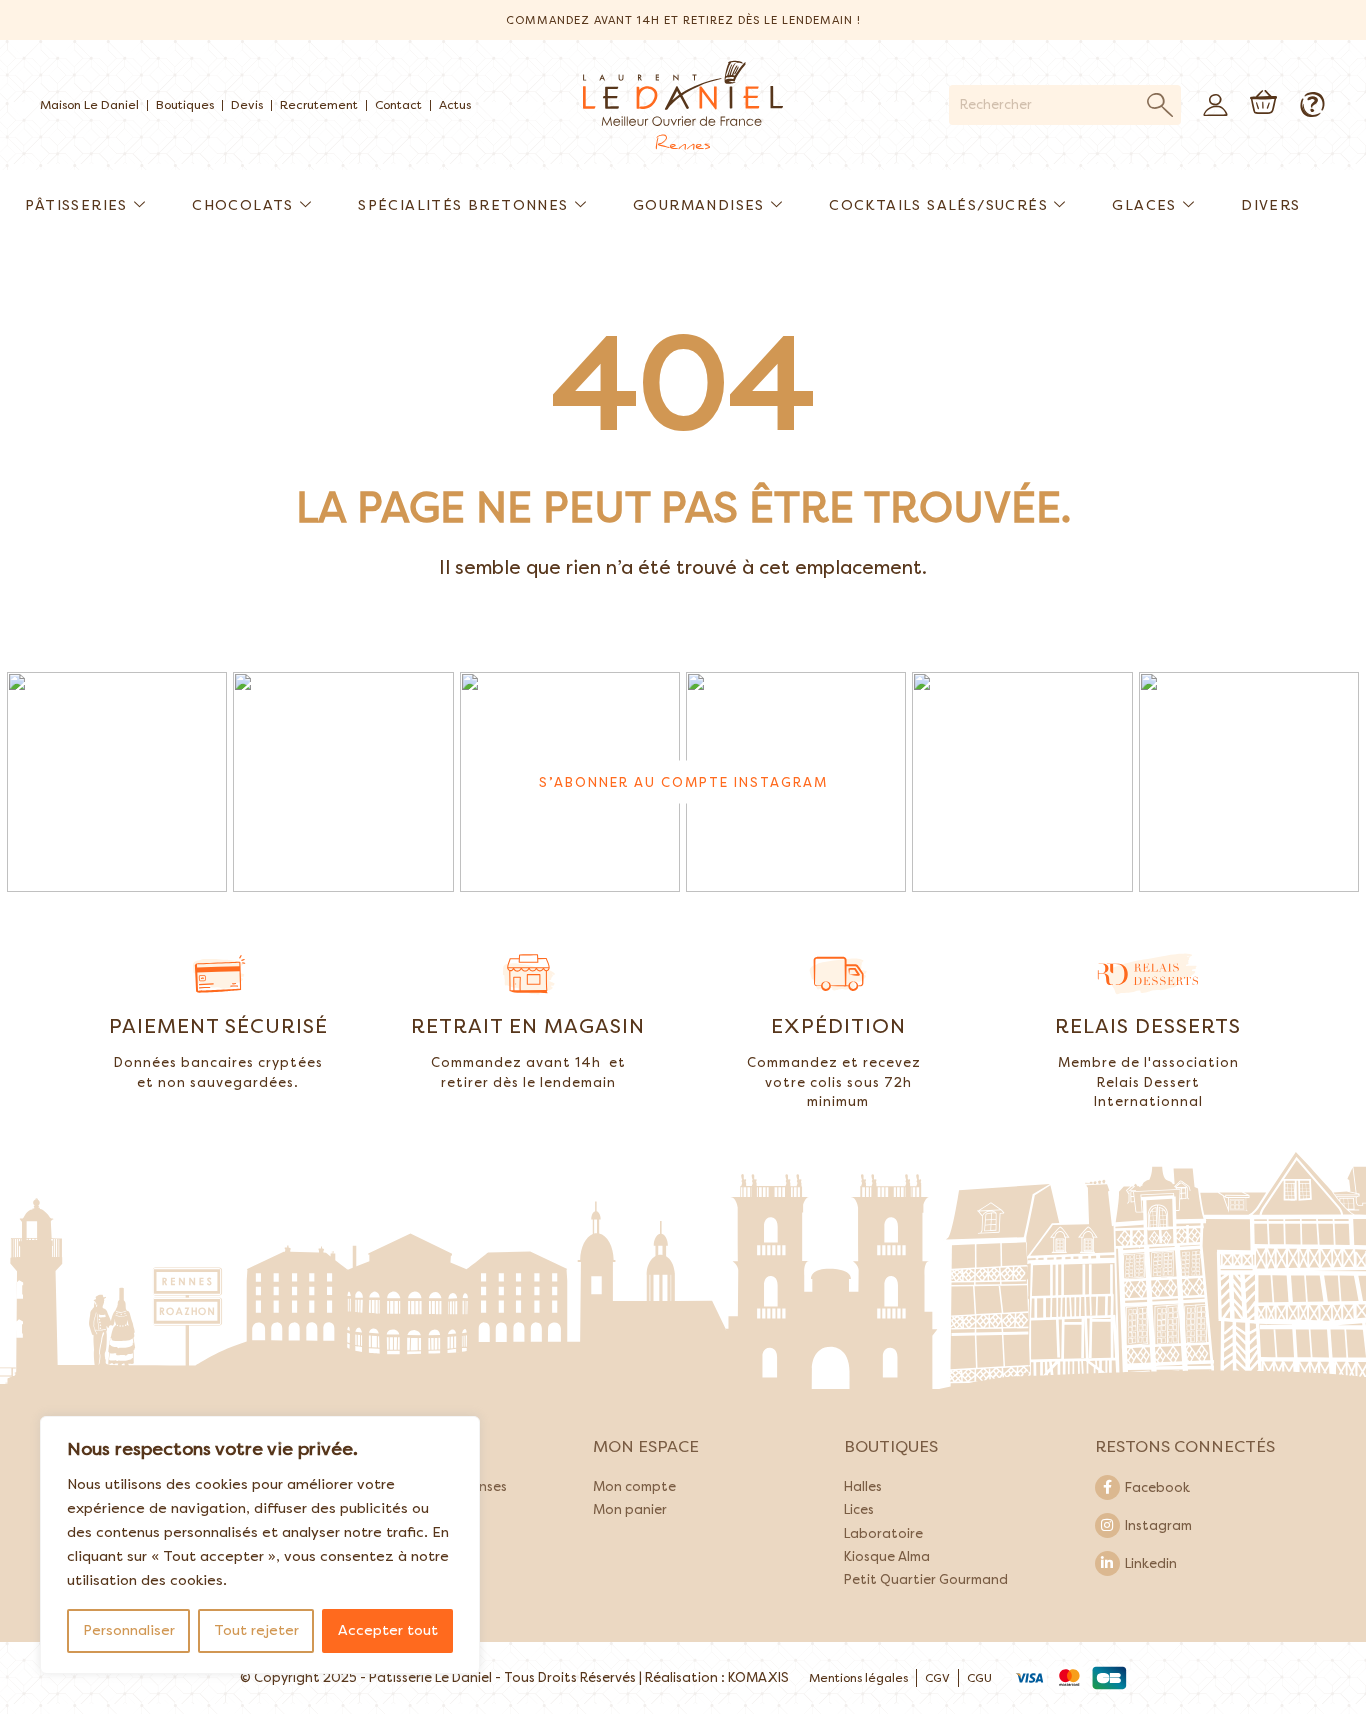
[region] (260, 1545)
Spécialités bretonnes (463, 205)
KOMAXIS (758, 1677)
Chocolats (243, 205)
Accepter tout (388, 1630)
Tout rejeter (256, 1630)
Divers (1270, 205)
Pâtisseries (76, 205)
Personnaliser (129, 1630)
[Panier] (1263, 102)
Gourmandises (699, 205)
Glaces (1144, 205)
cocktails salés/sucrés (938, 205)
